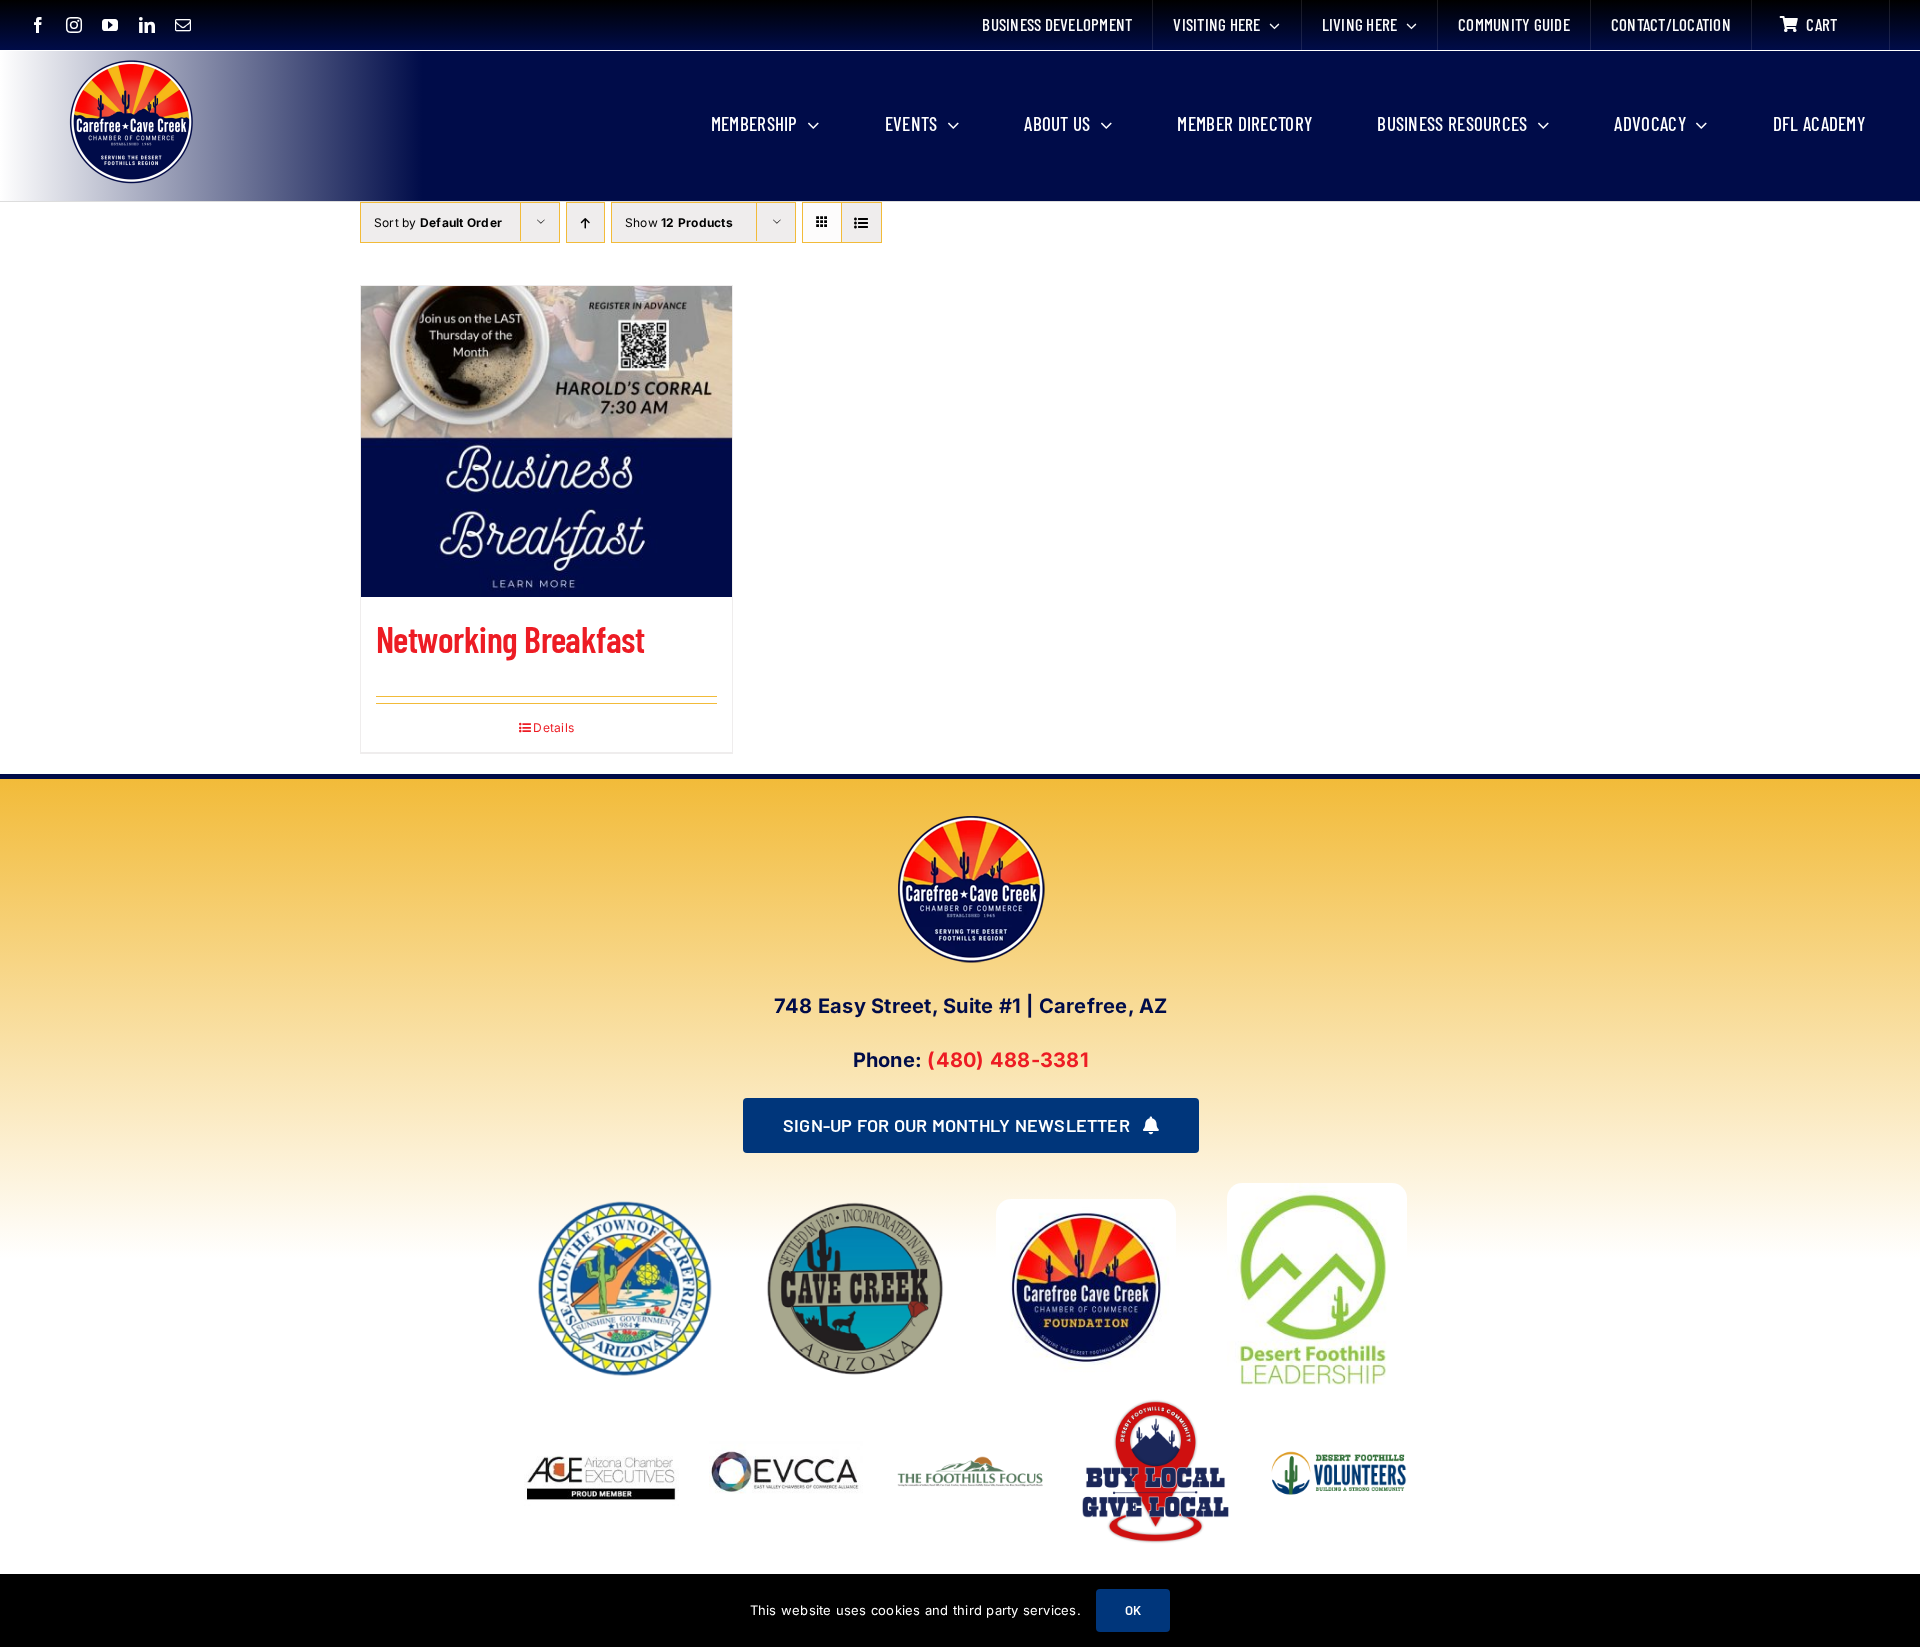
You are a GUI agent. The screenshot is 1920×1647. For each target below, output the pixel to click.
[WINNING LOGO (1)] (1340, 1441)
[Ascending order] (585, 222)
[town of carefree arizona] (625, 1207)
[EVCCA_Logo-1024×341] (786, 1402)
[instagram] (74, 25)
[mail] (183, 25)
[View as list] (861, 222)
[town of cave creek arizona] (855, 1207)
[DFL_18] (1317, 1191)
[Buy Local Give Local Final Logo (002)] (1155, 1402)
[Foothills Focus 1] (970, 1460)
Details (553, 727)
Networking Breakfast (510, 638)
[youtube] (110, 25)
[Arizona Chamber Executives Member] (601, 1402)
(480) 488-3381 (1007, 1060)
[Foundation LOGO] (1086, 1207)
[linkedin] (147, 25)
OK (1133, 1610)
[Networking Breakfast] (546, 441)
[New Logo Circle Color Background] (130, 62)
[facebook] (38, 25)
